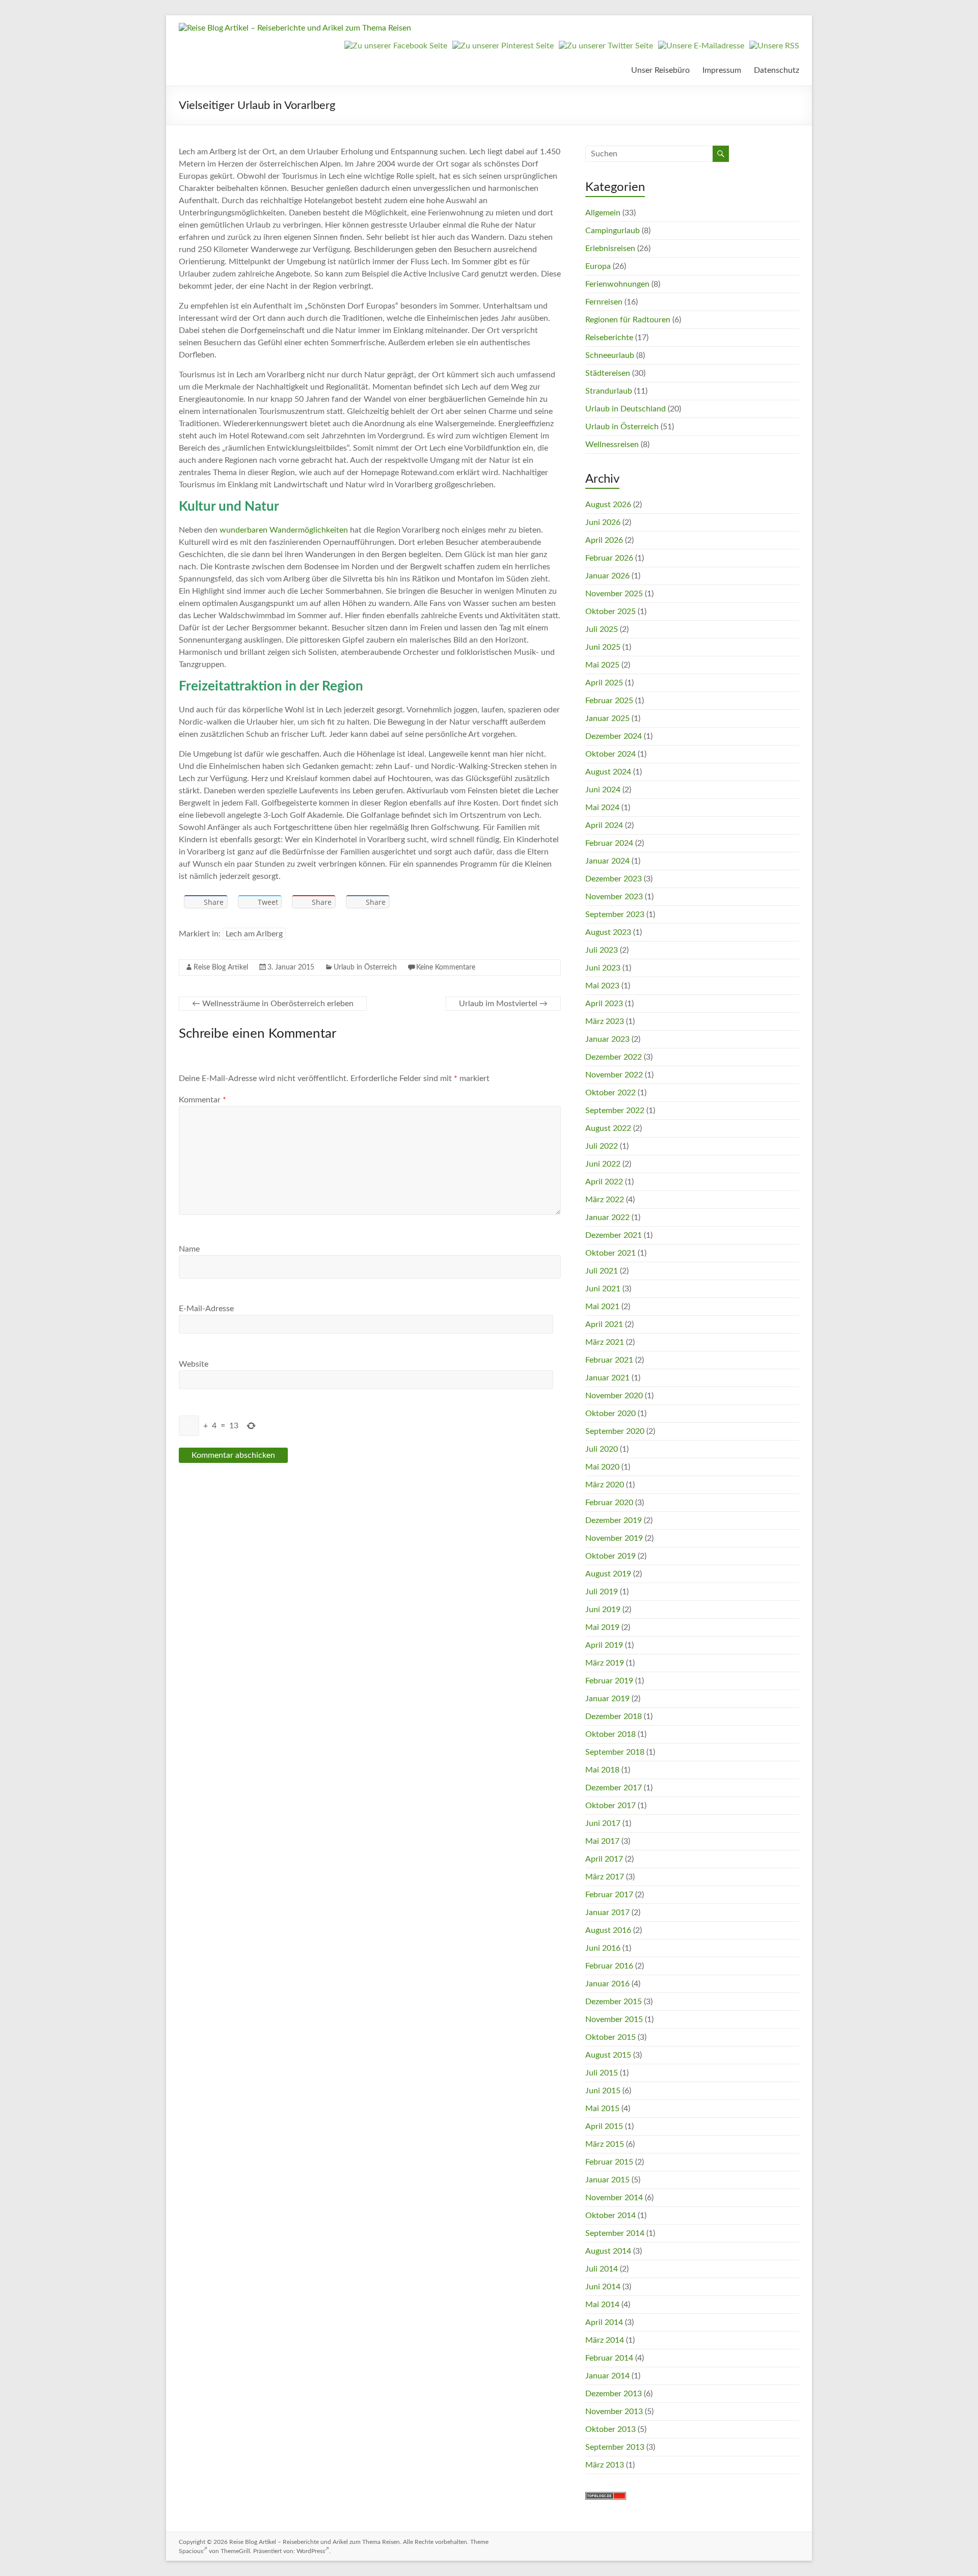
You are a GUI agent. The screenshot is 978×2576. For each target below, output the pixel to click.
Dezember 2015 (614, 2002)
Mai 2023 (602, 986)
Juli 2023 (602, 950)
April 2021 (604, 1324)
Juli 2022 (602, 1146)
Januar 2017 (607, 1913)
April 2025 (604, 683)
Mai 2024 (602, 808)
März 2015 (605, 2144)
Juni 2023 (603, 968)
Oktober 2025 (610, 612)
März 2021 (605, 1342)
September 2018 (615, 1752)
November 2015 (614, 2019)
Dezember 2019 (614, 1520)
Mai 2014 (602, 2305)
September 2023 (615, 915)
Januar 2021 (607, 1378)
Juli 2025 (602, 629)
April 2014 (604, 2322)
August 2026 (608, 505)
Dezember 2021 (614, 1235)
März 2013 (605, 2465)
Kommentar (202, 1100)
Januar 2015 (607, 2180)
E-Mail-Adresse (206, 1309)
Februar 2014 (609, 2358)
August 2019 (608, 1574)
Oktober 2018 (610, 1734)
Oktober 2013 (610, 2429)
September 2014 (615, 2233)
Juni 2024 (603, 790)
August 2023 (608, 932)
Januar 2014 (607, 2376)
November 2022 (614, 1075)
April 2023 (604, 1004)
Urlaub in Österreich (365, 967)
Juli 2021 (602, 1271)
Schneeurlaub (610, 355)
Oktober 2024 (610, 754)
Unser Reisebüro (660, 70)
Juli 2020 (602, 1449)
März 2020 (605, 1485)
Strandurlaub (609, 391)
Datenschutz (777, 70)
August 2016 (608, 1930)
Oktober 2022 (610, 1093)
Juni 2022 (603, 1164)
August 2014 (608, 2251)
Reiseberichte (609, 338)
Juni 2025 (603, 647)
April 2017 (604, 1859)
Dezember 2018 (614, 1716)
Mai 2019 (602, 1627)
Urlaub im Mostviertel (503, 1004)
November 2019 (614, 1538)
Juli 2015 (602, 2073)
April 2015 (604, 2126)
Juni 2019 (603, 1610)
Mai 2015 (602, 2109)
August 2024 (608, 772)
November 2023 (614, 897)
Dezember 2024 (614, 736)
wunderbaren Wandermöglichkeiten (284, 530)
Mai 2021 (602, 1307)
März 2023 (605, 1021)
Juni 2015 (603, 2091)
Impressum (722, 70)
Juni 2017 (603, 1823)
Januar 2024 (607, 861)
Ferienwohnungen (617, 284)
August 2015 (608, 2055)
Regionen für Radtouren (628, 320)
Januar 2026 (607, 576)
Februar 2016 (609, 1966)
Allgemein (603, 213)
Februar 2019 (609, 1681)
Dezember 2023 (614, 879)
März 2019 (605, 1663)
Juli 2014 (602, 2269)
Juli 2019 (602, 1592)
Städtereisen (608, 373)
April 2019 (604, 1645)
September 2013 (615, 2447)
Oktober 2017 (610, 1806)
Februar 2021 (609, 1360)
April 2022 (604, 1182)
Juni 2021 (603, 1289)
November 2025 (614, 594)
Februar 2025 (609, 701)
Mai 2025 (602, 665)
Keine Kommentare (446, 967)
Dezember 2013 (614, 2394)
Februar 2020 (609, 1503)
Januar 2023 (607, 1039)
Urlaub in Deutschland (626, 409)
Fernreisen (604, 302)
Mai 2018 (602, 1770)
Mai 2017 (602, 1841)
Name (189, 1249)
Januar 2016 (607, 1984)
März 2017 (605, 1877)
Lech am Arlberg (254, 934)
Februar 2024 (609, 843)
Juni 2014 (603, 2287)
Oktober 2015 (610, 2037)
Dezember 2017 (614, 1788)
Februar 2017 (609, 1895)
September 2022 (615, 1111)
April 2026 (604, 540)
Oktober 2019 (610, 1556)
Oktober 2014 (610, 2215)
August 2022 (608, 1128)
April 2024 (604, 825)
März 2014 (605, 2340)
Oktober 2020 (610, 1414)
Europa (598, 266)
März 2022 (605, 1200)
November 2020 (614, 1396)
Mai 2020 (602, 1467)
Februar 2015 (609, 2162)
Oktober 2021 (610, 1253)
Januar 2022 (607, 1217)
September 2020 (615, 1431)
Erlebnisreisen (610, 248)
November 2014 (614, 2198)
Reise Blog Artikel (221, 967)
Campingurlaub (613, 231)
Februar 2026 (609, 558)
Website (194, 1364)
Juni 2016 (603, 1948)
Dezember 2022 (614, 1057)
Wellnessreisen (612, 445)
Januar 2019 (607, 1699)
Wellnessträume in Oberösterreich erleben (273, 1004)
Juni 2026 (603, 522)
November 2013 (614, 2412)
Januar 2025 (607, 718)
